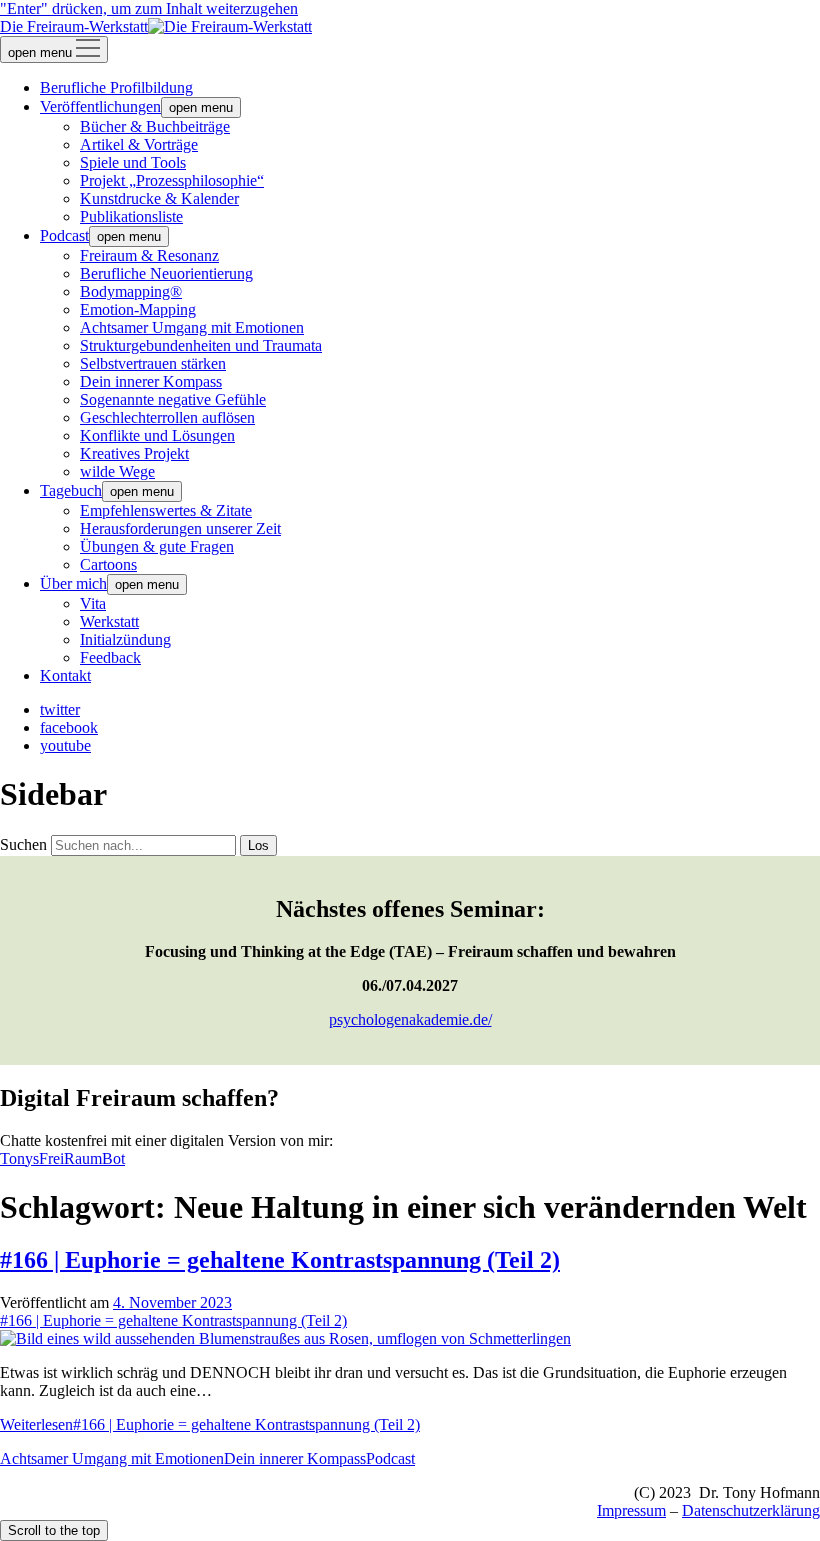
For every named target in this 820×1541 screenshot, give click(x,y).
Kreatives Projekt (134, 453)
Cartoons (108, 564)
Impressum (631, 1510)
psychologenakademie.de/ (410, 1019)
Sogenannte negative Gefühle (173, 399)
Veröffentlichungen (100, 106)
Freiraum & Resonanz (149, 255)
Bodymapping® (131, 291)
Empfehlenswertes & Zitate (166, 510)
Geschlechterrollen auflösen (167, 417)
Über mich (73, 583)
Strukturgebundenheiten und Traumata (201, 345)
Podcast (64, 235)
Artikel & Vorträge (139, 144)
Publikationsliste (131, 216)
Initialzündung (125, 639)
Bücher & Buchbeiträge (155, 126)
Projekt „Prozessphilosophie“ (172, 180)
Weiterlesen (210, 1424)
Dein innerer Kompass (151, 381)
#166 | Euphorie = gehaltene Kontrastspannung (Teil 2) (280, 1260)
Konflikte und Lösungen (157, 435)
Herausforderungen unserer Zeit (180, 528)
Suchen (23, 844)
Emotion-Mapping (138, 309)
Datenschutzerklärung (751, 1510)
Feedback (110, 657)
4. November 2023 (172, 1302)
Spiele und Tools (133, 162)
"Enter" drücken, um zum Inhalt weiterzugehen (149, 8)
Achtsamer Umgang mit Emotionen (192, 327)
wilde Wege (117, 471)
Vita (93, 603)
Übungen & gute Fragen (157, 546)
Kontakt (65, 675)
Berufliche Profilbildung (116, 87)
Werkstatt (109, 621)
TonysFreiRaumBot (62, 1158)
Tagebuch (71, 490)
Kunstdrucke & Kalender (159, 198)
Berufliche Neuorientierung (166, 273)
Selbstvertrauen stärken (153, 363)
